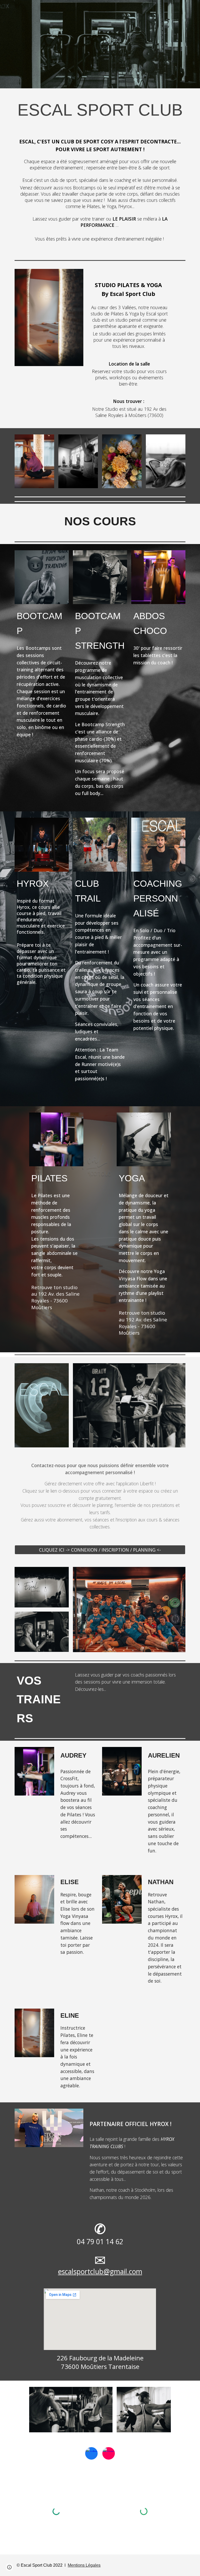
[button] (9, 2567)
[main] (100, 110)
